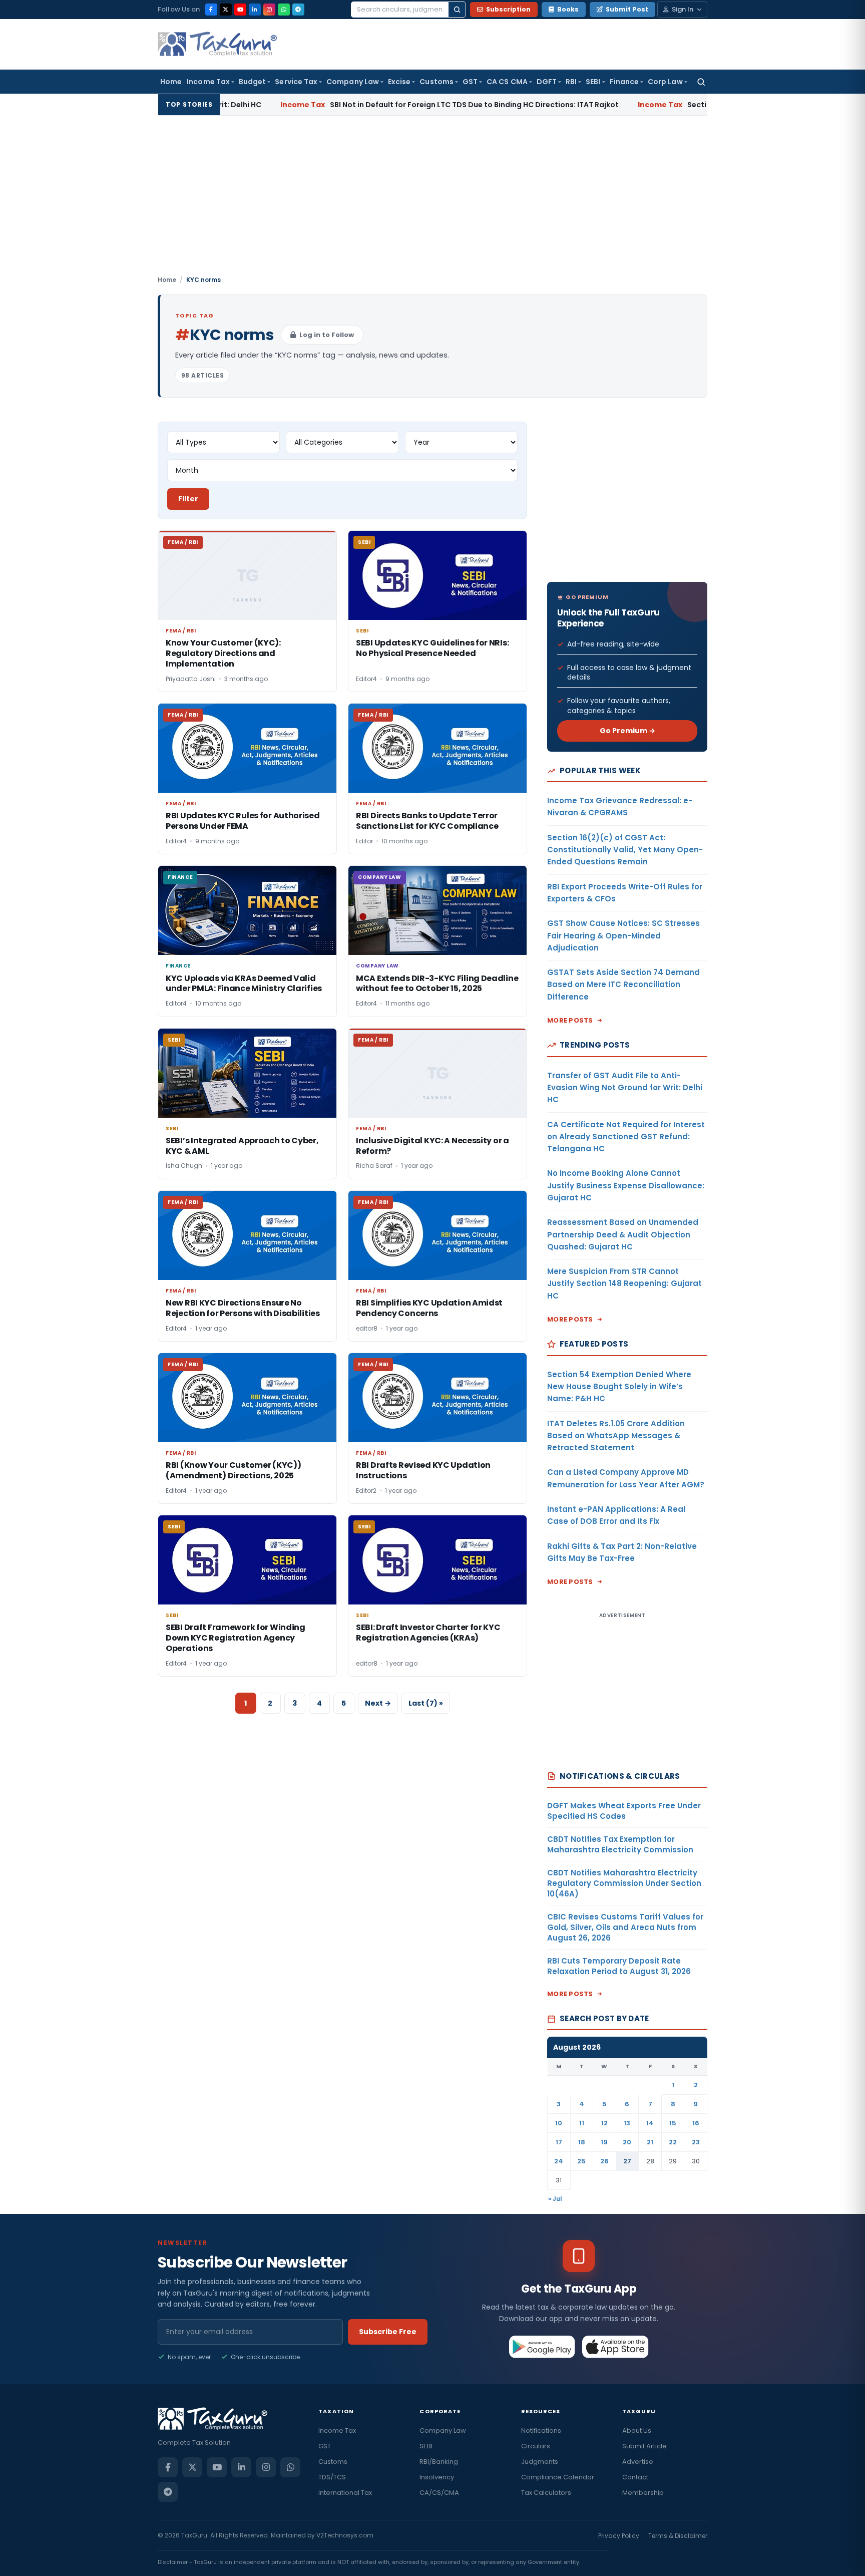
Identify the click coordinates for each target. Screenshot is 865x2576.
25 (581, 2161)
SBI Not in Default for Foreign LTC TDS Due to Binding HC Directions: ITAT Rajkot (386, 105)
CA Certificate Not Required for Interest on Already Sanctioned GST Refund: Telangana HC (626, 1137)
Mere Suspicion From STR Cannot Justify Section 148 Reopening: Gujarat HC (624, 1283)
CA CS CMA (507, 82)
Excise (399, 82)
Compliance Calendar (558, 2477)
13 (627, 2123)
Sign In (683, 9)
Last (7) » (426, 1703)
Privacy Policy (619, 2536)
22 (673, 2142)
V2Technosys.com (345, 2535)
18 (582, 2142)
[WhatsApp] (284, 10)
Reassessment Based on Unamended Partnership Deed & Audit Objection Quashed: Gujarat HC (623, 1234)
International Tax (345, 2493)
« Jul (555, 2199)
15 (673, 2123)
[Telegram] (298, 10)
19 (604, 2142)
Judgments (540, 2462)
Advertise (638, 2462)
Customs (437, 82)
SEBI (593, 82)
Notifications (541, 2431)
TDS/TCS (332, 2477)
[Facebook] (211, 10)
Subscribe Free (388, 2332)
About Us (637, 2431)
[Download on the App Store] (615, 2347)
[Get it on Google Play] (542, 2347)
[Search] (457, 10)
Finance (624, 82)
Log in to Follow (327, 335)
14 (650, 2123)
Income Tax (208, 82)
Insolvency (437, 2477)
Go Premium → (627, 731)
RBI (571, 82)
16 (696, 2123)
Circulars (536, 2446)
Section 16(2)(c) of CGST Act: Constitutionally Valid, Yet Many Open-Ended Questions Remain (625, 850)
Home (171, 82)
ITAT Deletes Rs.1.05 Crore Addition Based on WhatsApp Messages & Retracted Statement (616, 1436)
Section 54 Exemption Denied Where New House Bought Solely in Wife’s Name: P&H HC (619, 1387)
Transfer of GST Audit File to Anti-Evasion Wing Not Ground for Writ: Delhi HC (625, 1088)
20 (627, 2142)
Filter (188, 499)
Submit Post (627, 9)
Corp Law (665, 82)
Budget (252, 82)
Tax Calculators (546, 2493)
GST (470, 82)
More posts (570, 1020)
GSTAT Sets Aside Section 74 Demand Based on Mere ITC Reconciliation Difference (623, 985)
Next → (378, 1703)
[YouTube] (240, 10)
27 (627, 2161)
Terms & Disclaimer (678, 2536)
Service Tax (296, 82)
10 (559, 2123)
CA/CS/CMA (439, 2493)
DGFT (547, 82)
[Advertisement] (432, 200)
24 (559, 2161)
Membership (643, 2493)
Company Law (353, 82)
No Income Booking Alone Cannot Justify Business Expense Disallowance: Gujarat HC (626, 1185)
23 (696, 2142)
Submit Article (644, 2446)
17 (559, 2142)
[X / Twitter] (226, 10)
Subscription (508, 9)
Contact (635, 2477)
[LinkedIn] (255, 10)
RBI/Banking (439, 2462)
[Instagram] (269, 10)
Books (568, 9)
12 (604, 2123)
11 (582, 2123)
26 (604, 2161)
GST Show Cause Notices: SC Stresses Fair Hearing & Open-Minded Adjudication (623, 935)
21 (650, 2142)
